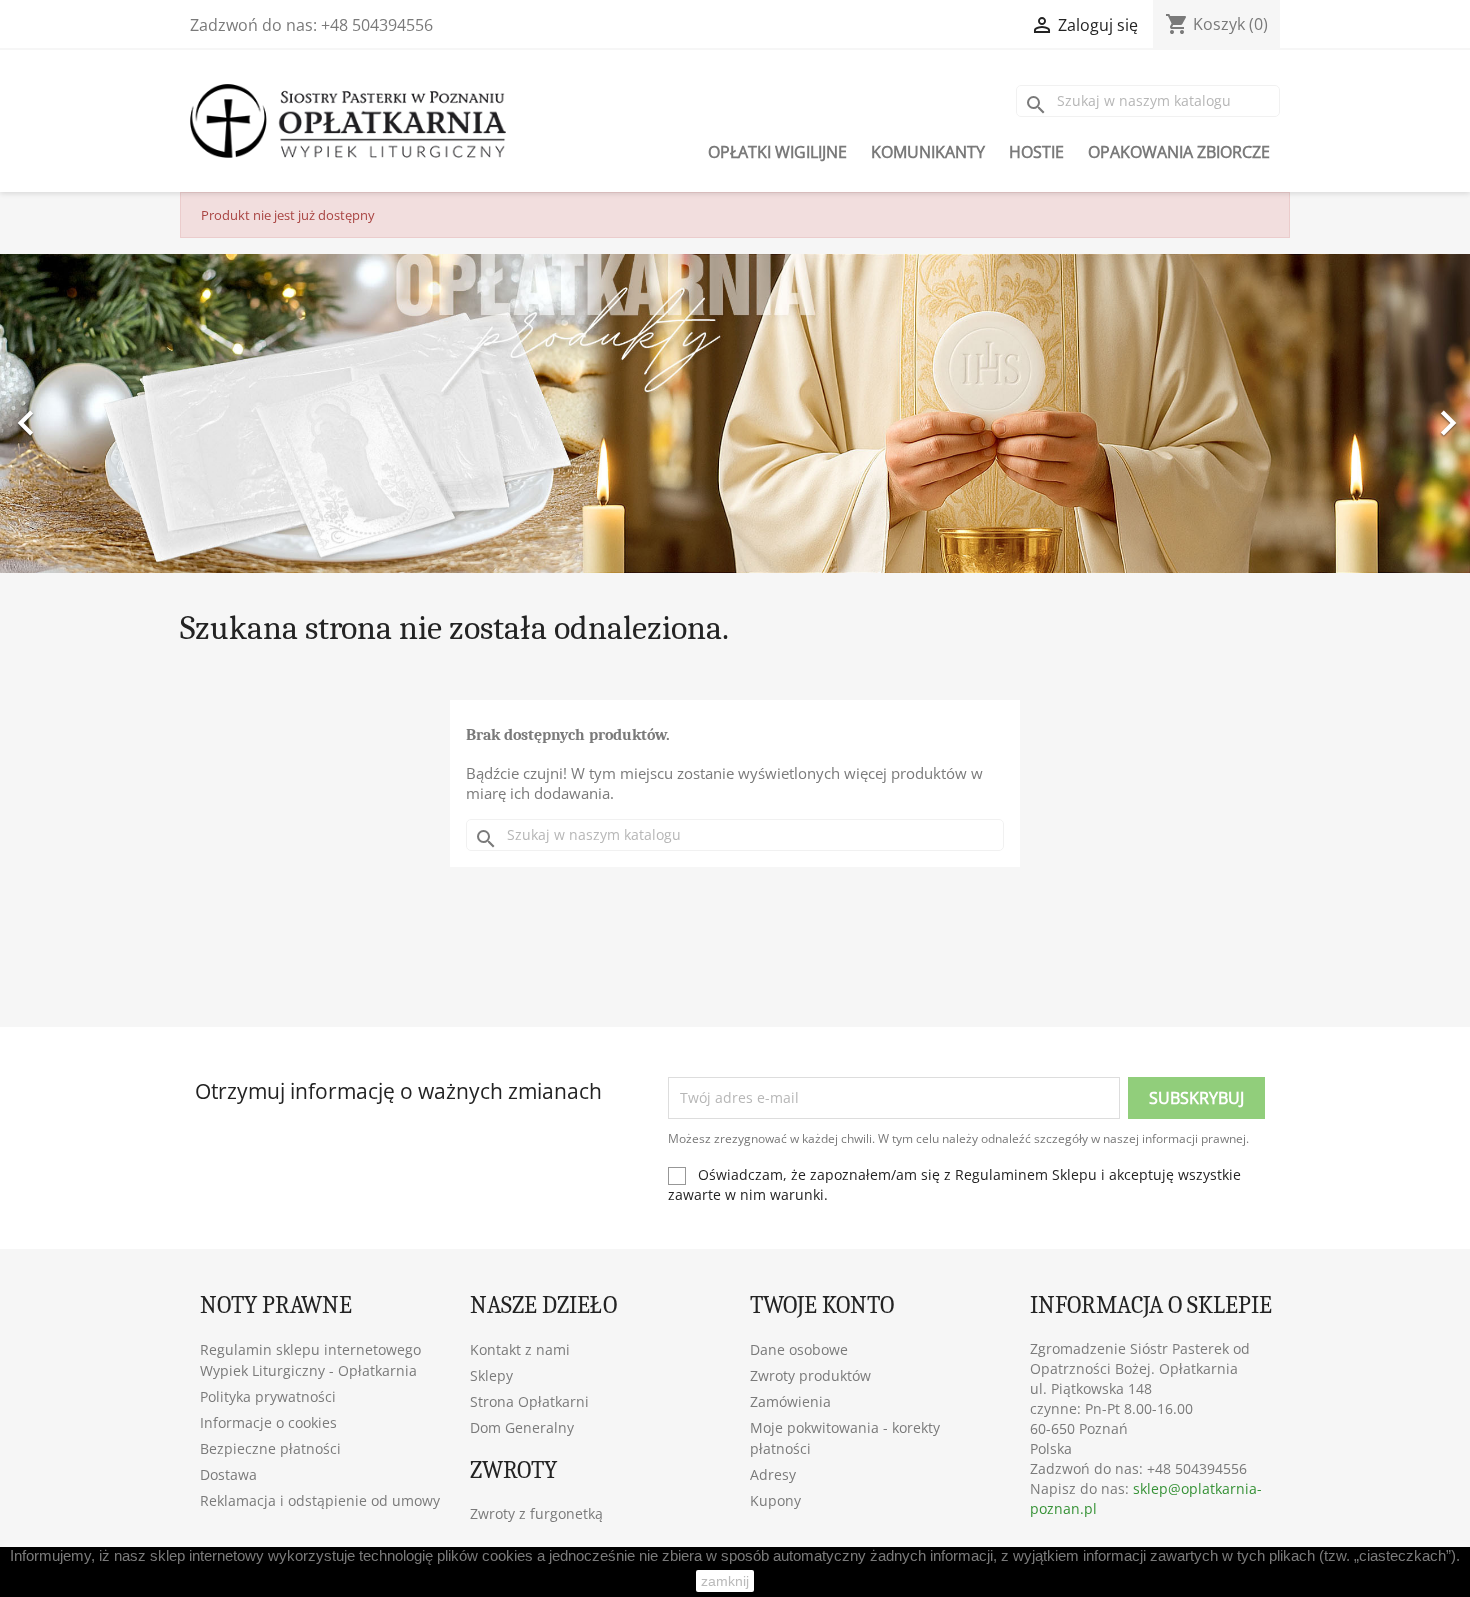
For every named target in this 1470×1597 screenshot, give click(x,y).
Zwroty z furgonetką (536, 1513)
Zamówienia (790, 1401)
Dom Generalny (522, 1427)
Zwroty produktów (810, 1375)
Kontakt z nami (520, 1349)
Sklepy (491, 1375)
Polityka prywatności (268, 1396)
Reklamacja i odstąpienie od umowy (320, 1500)
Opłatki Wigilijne (777, 152)
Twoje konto (822, 1305)
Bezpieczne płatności (270, 1448)
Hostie (1036, 152)
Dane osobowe (799, 1349)
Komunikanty (928, 152)
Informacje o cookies (268, 1422)
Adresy (773, 1474)
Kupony (775, 1500)
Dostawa (228, 1474)
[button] (110, 413)
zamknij (725, 1581)
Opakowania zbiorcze (1179, 152)
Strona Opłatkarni (529, 1401)
